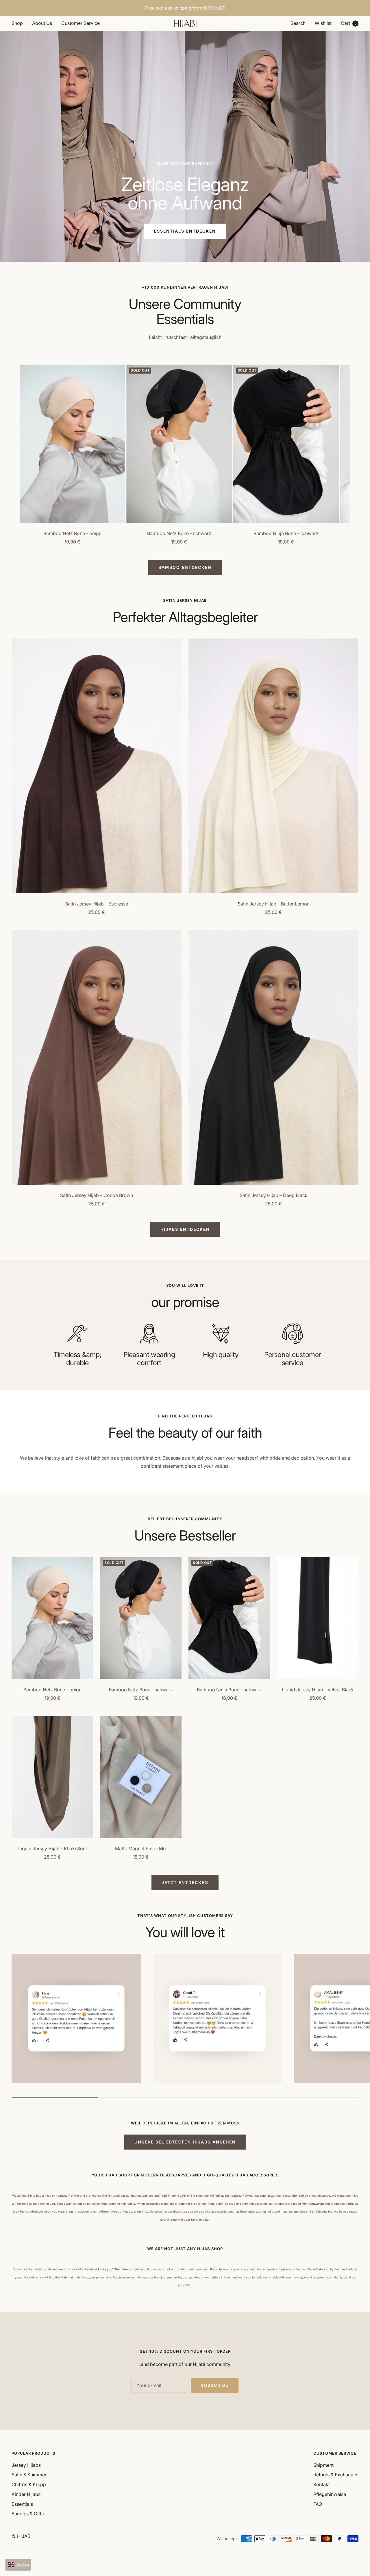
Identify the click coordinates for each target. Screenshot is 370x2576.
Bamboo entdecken (185, 567)
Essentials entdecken (185, 231)
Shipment (323, 2465)
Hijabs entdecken (185, 1229)
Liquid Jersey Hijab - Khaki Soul (52, 1849)
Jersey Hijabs (26, 2465)
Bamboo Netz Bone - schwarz (179, 533)
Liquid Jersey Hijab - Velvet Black (318, 1690)
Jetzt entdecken (185, 1882)
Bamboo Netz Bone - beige (72, 533)
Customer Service (81, 23)
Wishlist (323, 23)
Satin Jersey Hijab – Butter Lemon (274, 904)
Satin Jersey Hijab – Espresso (97, 904)
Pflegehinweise (330, 2494)
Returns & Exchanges (336, 2475)
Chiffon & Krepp (29, 2484)
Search (298, 23)
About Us (42, 23)
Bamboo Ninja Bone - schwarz (286, 533)
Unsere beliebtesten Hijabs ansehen (185, 2142)
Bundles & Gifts (28, 2514)
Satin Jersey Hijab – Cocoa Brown (97, 1195)
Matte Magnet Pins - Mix (141, 1849)
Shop (17, 23)
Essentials (22, 2504)
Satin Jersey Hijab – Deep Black (274, 1195)
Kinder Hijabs (26, 2494)
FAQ (318, 2504)
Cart (349, 23)
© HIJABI (22, 2536)
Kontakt (322, 2484)
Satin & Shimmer (29, 2475)
